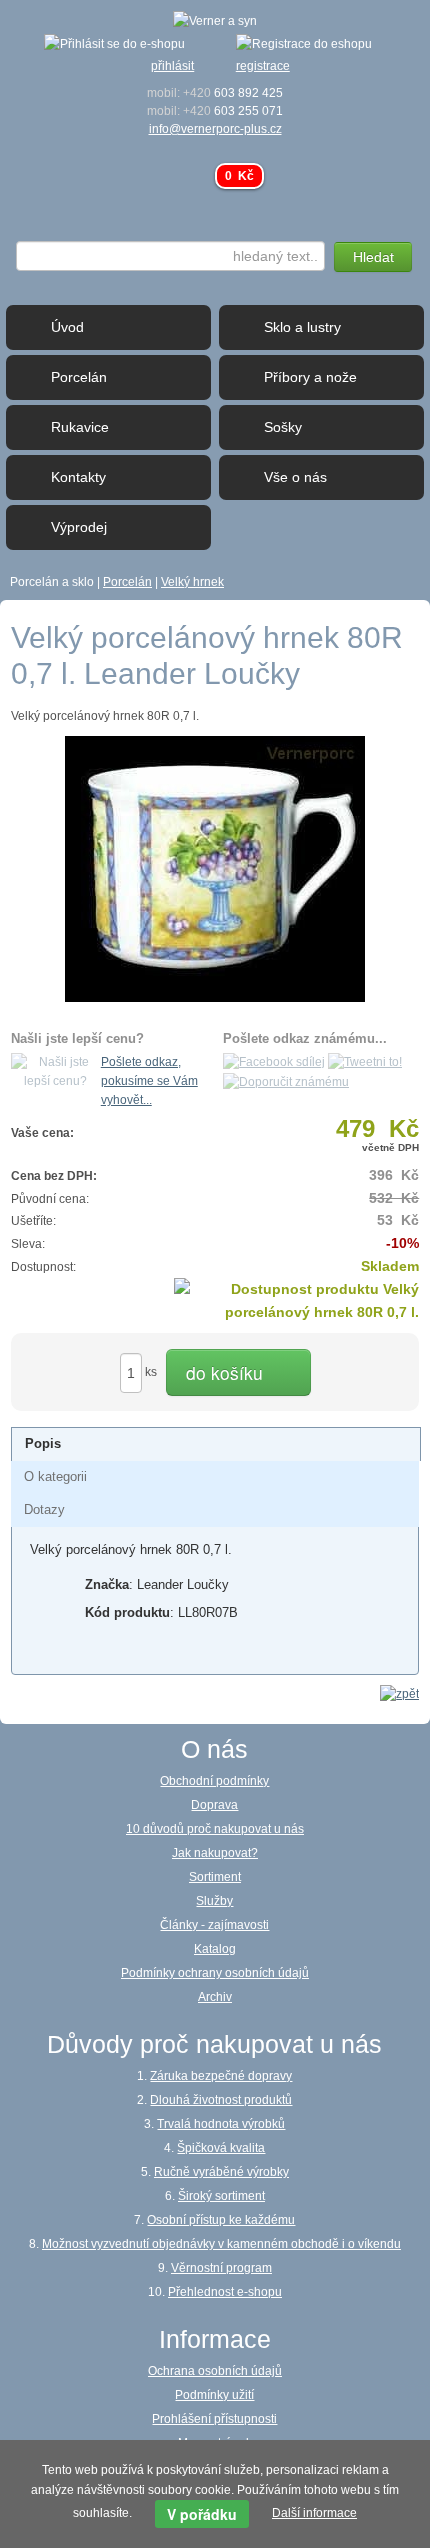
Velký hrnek (192, 582)
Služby (214, 1901)
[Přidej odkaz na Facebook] (274, 1062)
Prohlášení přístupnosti (214, 2419)
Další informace (314, 2513)
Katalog (215, 1949)
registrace (263, 66)
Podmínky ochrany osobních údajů (215, 1973)
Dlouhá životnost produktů (221, 2100)
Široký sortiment (221, 2196)
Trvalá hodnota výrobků (221, 2124)
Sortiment (215, 1877)
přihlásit (172, 66)
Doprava (214, 1805)
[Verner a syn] (215, 20)
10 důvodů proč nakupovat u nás (215, 1829)
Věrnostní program (221, 2268)
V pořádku (202, 2514)
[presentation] (43, 1444)
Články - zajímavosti (214, 1925)
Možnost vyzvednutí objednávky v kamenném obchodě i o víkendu (221, 2244)
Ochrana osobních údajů (215, 2371)
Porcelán (127, 582)
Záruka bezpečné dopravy (221, 2076)
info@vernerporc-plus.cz (215, 129)
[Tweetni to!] (365, 1062)
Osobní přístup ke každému (221, 2220)
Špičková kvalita (221, 2148)
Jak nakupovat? (215, 1853)
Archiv (215, 1997)
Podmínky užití (214, 2395)
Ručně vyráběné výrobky (221, 2172)
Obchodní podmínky (214, 1781)
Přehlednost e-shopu (225, 2292)
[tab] (216, 1444)
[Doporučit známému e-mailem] (286, 1081)
